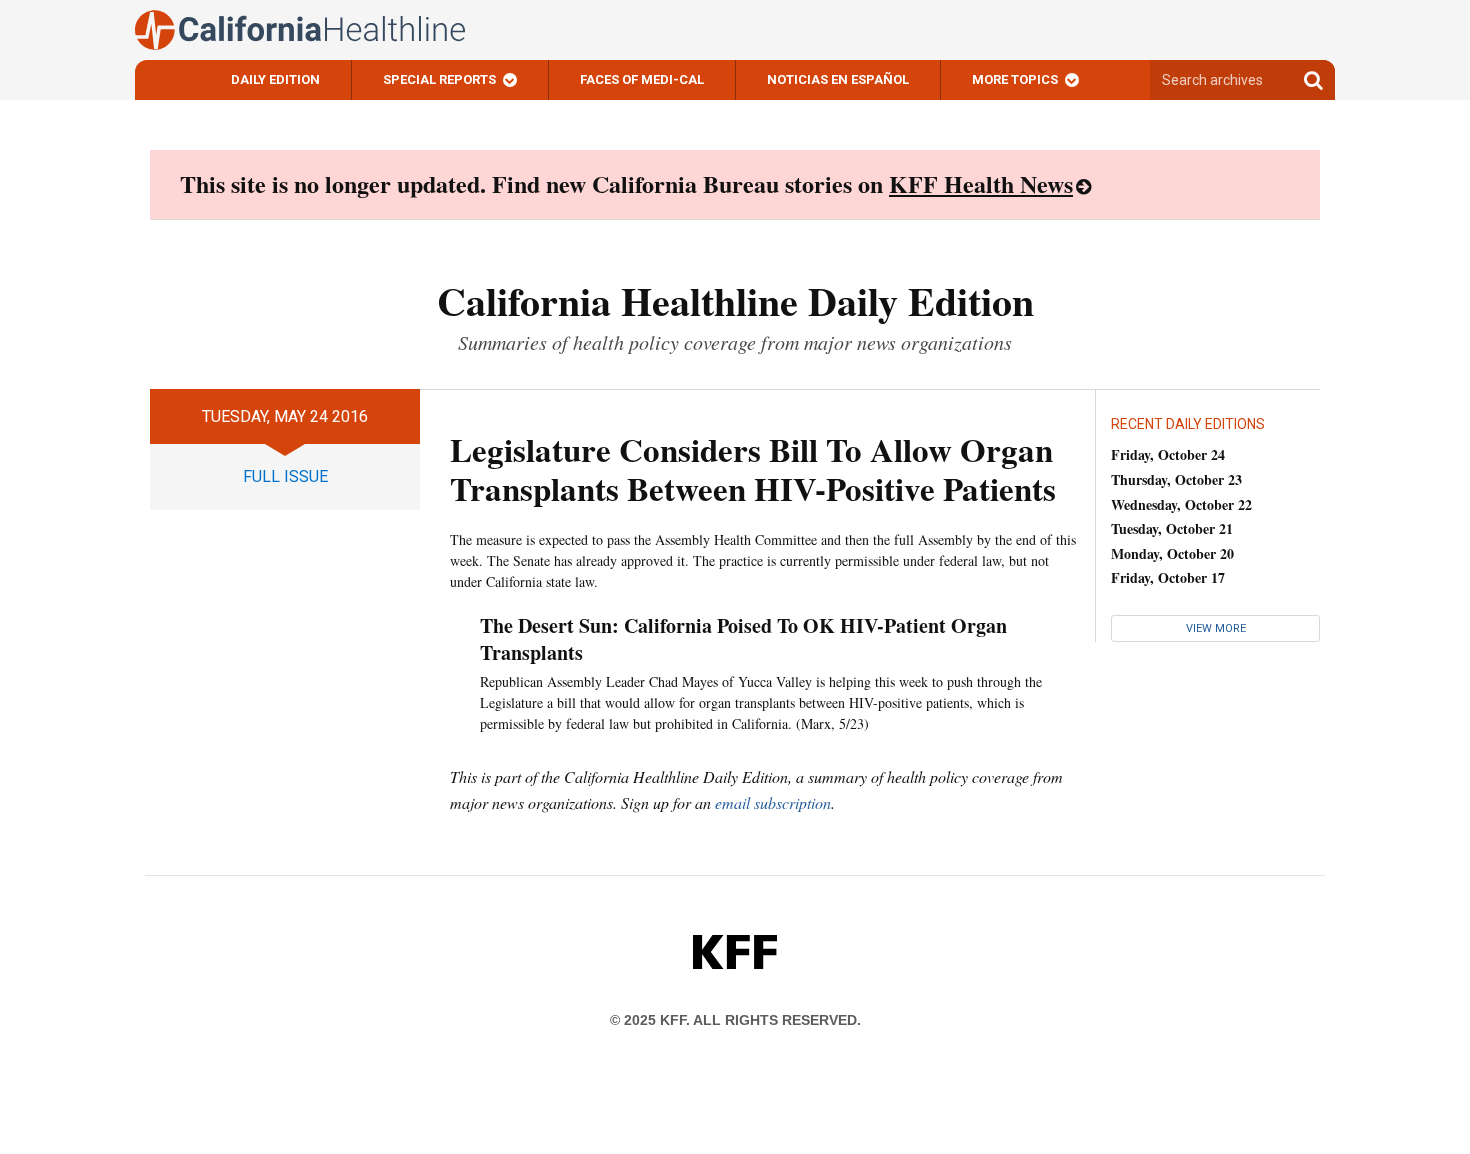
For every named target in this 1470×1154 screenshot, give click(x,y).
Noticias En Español (838, 79)
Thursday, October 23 (1176, 479)
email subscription (773, 802)
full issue (285, 476)
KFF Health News (981, 183)
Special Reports (439, 79)
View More (1216, 628)
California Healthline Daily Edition (735, 300)
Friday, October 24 (1168, 454)
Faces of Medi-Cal (642, 79)
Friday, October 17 (1168, 577)
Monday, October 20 (1172, 553)
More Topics (1015, 79)
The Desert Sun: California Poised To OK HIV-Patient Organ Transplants (743, 639)
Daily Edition (275, 79)
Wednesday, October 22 (1181, 504)
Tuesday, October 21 (1172, 528)
